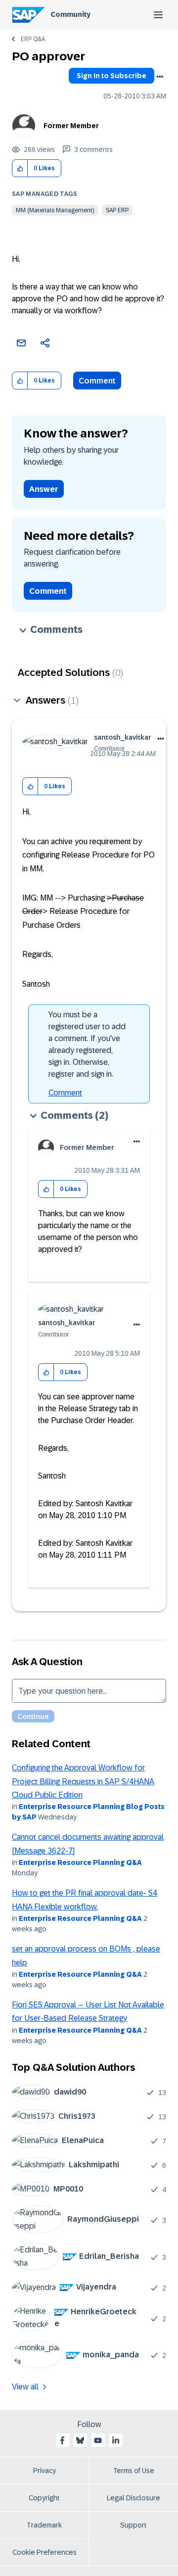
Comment (97, 381)
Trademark (44, 2525)
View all (25, 2387)
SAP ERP (117, 210)
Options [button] (160, 77)
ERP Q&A (33, 39)
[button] (20, 168)
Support (133, 2525)
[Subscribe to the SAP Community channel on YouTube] (98, 2440)
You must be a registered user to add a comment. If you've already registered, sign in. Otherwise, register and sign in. (87, 1044)
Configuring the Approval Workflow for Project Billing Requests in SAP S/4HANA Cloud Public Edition (83, 1781)
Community (70, 14)
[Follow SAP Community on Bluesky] (80, 2440)
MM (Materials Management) (55, 210)
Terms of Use (134, 2471)
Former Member (71, 126)
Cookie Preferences (44, 2552)
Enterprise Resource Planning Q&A (80, 1862)
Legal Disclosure (133, 2498)
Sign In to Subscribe (111, 76)
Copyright (44, 2498)
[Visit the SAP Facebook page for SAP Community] (62, 2440)
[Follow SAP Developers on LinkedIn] (116, 2440)
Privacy (44, 2471)
